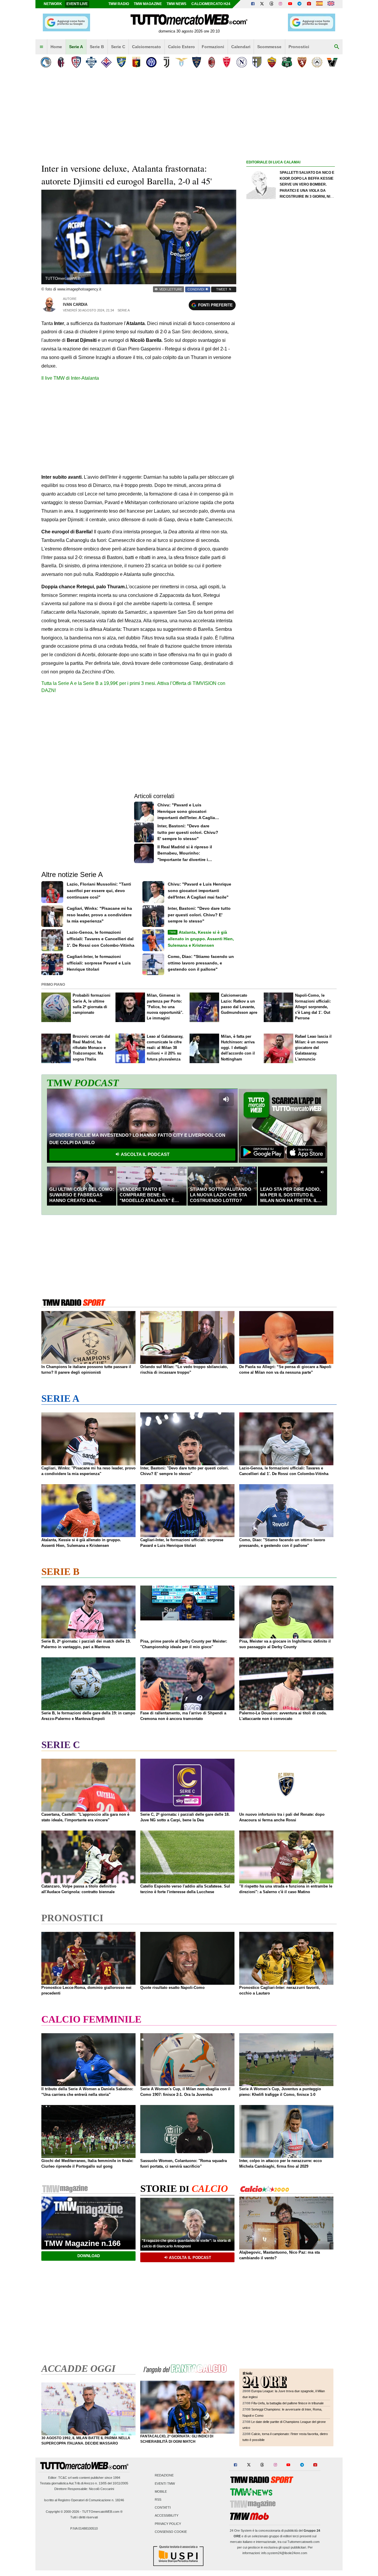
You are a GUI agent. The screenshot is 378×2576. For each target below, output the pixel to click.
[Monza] (227, 62)
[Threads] (272, 4)
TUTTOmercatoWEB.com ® (102, 2512)
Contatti (163, 2508)
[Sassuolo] (287, 62)
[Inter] (151, 62)
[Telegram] (299, 4)
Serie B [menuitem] (97, 47)
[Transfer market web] (331, 4)
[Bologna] (61, 62)
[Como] (91, 62)
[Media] (309, 4)
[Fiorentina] (106, 62)
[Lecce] (197, 62)
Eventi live (77, 4)
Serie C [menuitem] (118, 47)
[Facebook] (253, 4)
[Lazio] (181, 62)
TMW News (176, 4)
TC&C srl (65, 2478)
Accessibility (167, 2516)
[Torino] (302, 62)
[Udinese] (317, 62)
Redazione (164, 2476)
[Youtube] (290, 4)
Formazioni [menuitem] (213, 47)
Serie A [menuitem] (76, 47)
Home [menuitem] (56, 47)
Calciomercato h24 (211, 4)
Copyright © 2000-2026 (62, 2512)
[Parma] (257, 62)
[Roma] (272, 62)
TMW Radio (119, 4)
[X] (262, 4)
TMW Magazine (148, 4)
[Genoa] (136, 62)
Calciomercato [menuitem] (146, 47)
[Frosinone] (121, 62)
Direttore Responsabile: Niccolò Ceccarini (84, 2489)
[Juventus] (166, 62)
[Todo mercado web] (319, 4)
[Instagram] (281, 4)
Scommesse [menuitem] (269, 47)
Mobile (161, 2491)
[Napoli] (242, 62)
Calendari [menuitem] (241, 47)
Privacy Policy (168, 2524)
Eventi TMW (165, 2484)
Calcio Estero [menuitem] (181, 47)
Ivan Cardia (75, 304)
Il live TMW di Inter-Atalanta (70, 378)
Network (53, 4)
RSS (158, 2499)
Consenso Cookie (171, 2532)
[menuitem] (41, 47)
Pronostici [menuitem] (299, 47)
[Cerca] (337, 47)
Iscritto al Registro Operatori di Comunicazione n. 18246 (84, 2500)
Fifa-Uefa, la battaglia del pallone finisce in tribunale (287, 2403)
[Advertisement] (291, 395)
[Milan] (212, 62)
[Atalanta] (46, 62)
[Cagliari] (76, 62)
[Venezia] (332, 62)
